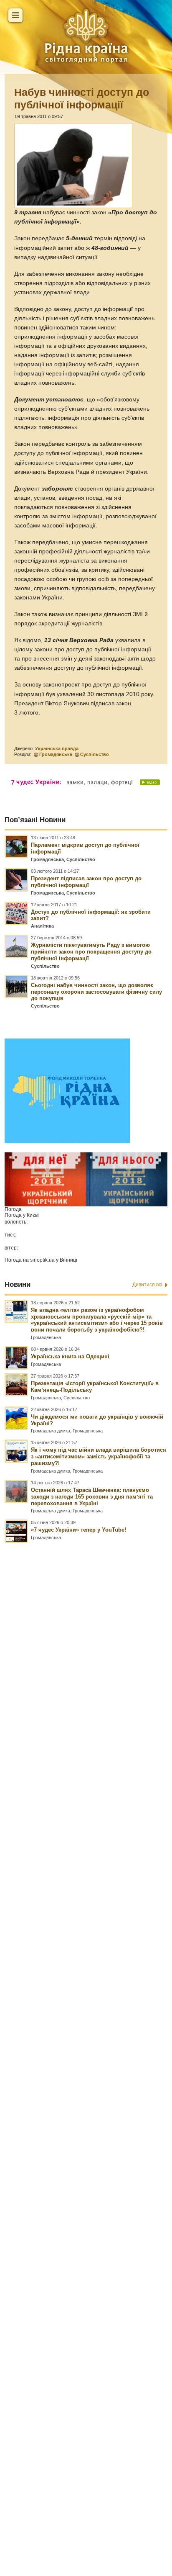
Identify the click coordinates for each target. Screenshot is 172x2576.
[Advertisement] (86, 2022)
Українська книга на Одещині (70, 1356)
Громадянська (56, 754)
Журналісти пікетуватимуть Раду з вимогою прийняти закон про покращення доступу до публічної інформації (91, 952)
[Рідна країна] (86, 36)
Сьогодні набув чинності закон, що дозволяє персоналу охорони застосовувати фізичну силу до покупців (96, 992)
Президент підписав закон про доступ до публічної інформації (86, 882)
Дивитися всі (147, 1285)
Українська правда (57, 748)
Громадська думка (51, 1431)
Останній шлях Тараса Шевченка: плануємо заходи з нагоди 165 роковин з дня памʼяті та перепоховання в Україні (92, 1497)
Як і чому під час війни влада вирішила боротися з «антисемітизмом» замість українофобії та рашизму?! (99, 1456)
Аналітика (42, 926)
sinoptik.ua (42, 1260)
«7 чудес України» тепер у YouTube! (78, 1530)
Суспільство (95, 754)
